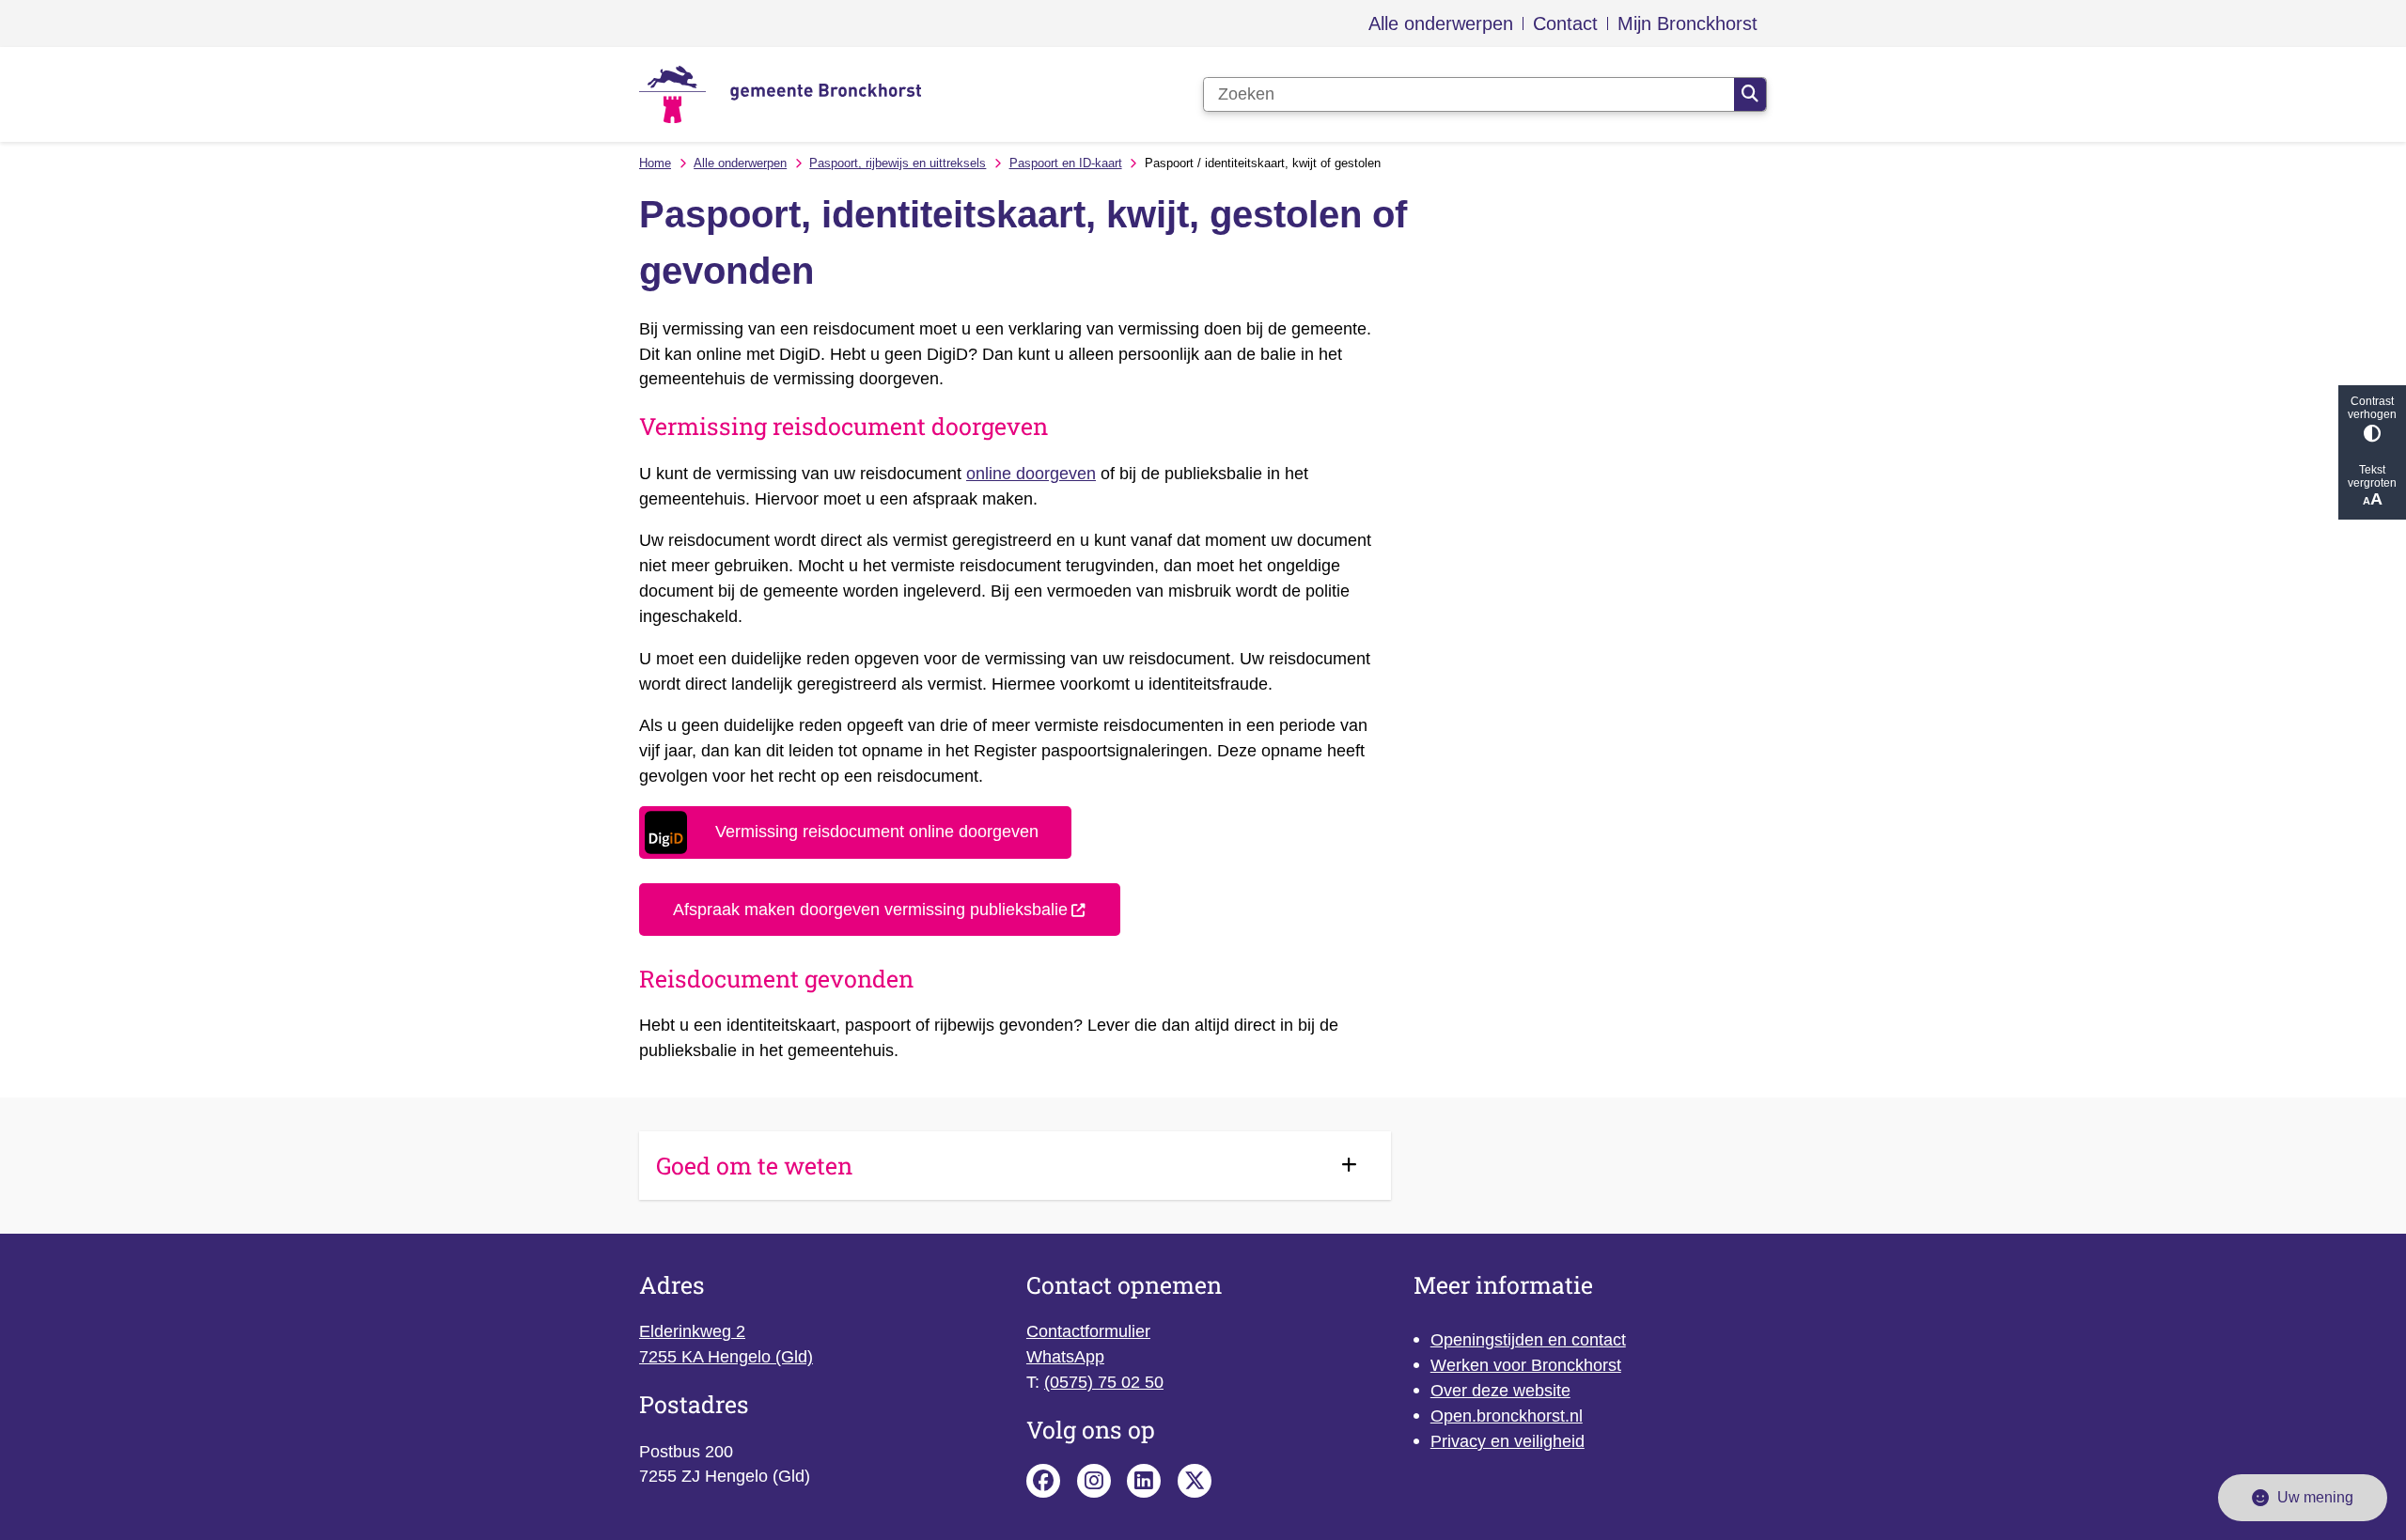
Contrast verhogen (2372, 408)
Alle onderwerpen (740, 163)
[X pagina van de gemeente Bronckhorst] (1195, 1481)
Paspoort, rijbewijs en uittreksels (898, 163)
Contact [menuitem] (1565, 23)
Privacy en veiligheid (1508, 1441)
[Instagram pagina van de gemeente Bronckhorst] (1094, 1481)
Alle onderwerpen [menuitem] (1441, 23)
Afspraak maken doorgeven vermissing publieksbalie (870, 910)
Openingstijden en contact (1528, 1340)
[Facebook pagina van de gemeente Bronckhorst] (1043, 1481)
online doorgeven (1031, 474)
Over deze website (1500, 1391)
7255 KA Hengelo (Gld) (726, 1357)
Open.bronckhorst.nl (1507, 1416)
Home (655, 163)
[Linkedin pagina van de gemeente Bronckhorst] (1144, 1481)
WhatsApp (1065, 1357)
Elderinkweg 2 (692, 1331)
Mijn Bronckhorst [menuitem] (1687, 23)
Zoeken (1750, 95)
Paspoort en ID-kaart (1066, 163)
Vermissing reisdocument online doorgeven (877, 832)
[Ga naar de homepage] (780, 94)
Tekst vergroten (2372, 476)
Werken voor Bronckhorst (1526, 1365)
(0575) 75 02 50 (1104, 1382)
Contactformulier (1088, 1331)
